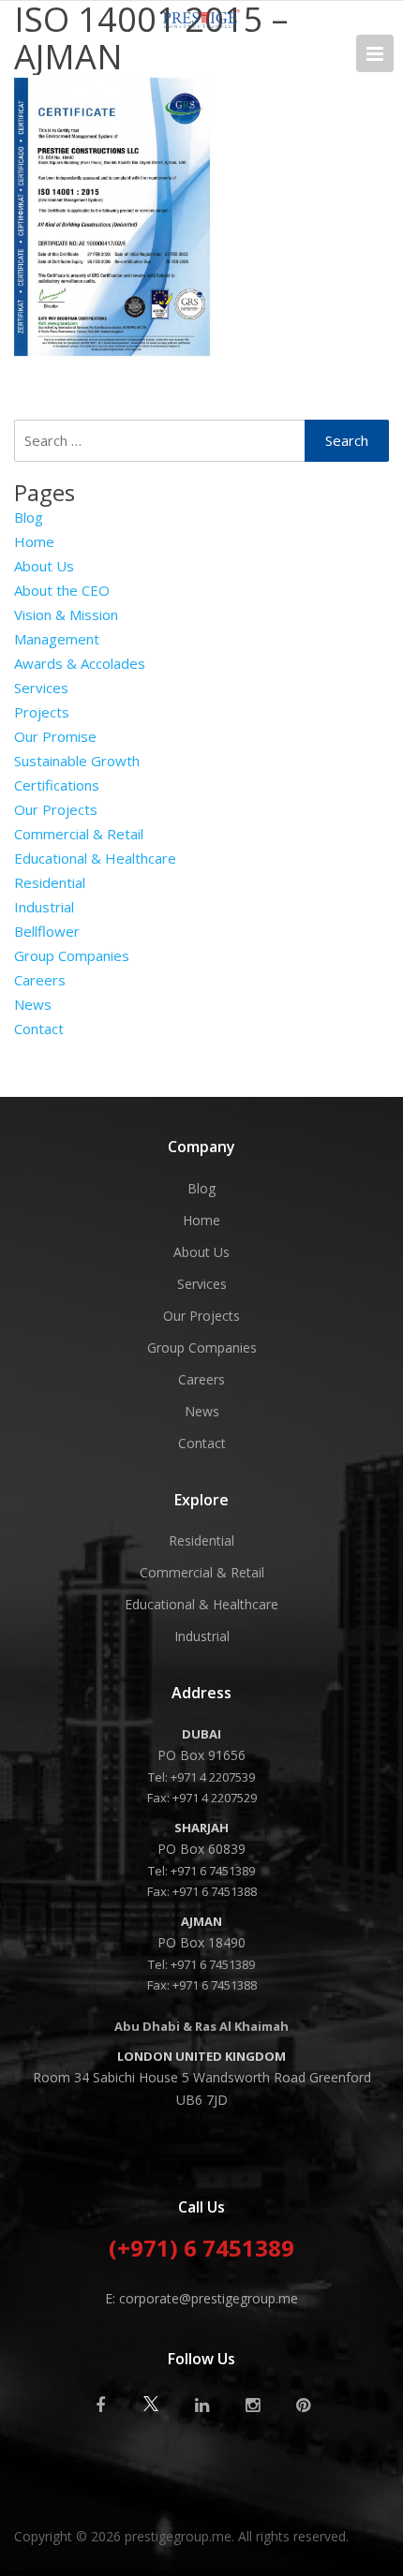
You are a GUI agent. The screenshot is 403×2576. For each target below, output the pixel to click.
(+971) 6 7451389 (201, 2250)
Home (34, 541)
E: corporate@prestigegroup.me (201, 2298)
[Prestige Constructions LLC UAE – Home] (201, 22)
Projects (42, 712)
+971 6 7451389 (213, 1871)
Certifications (57, 785)
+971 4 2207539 (213, 1777)
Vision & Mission (66, 614)
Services (41, 688)
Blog (29, 517)
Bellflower (47, 931)
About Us (44, 566)
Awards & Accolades (80, 663)
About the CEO (62, 590)
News (33, 1004)
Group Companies (72, 955)
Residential (50, 882)
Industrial (44, 907)
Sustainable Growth (77, 761)
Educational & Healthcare (95, 858)
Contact (39, 1029)
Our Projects (56, 809)
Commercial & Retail (79, 834)
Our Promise (55, 736)
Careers (40, 980)
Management (57, 639)
